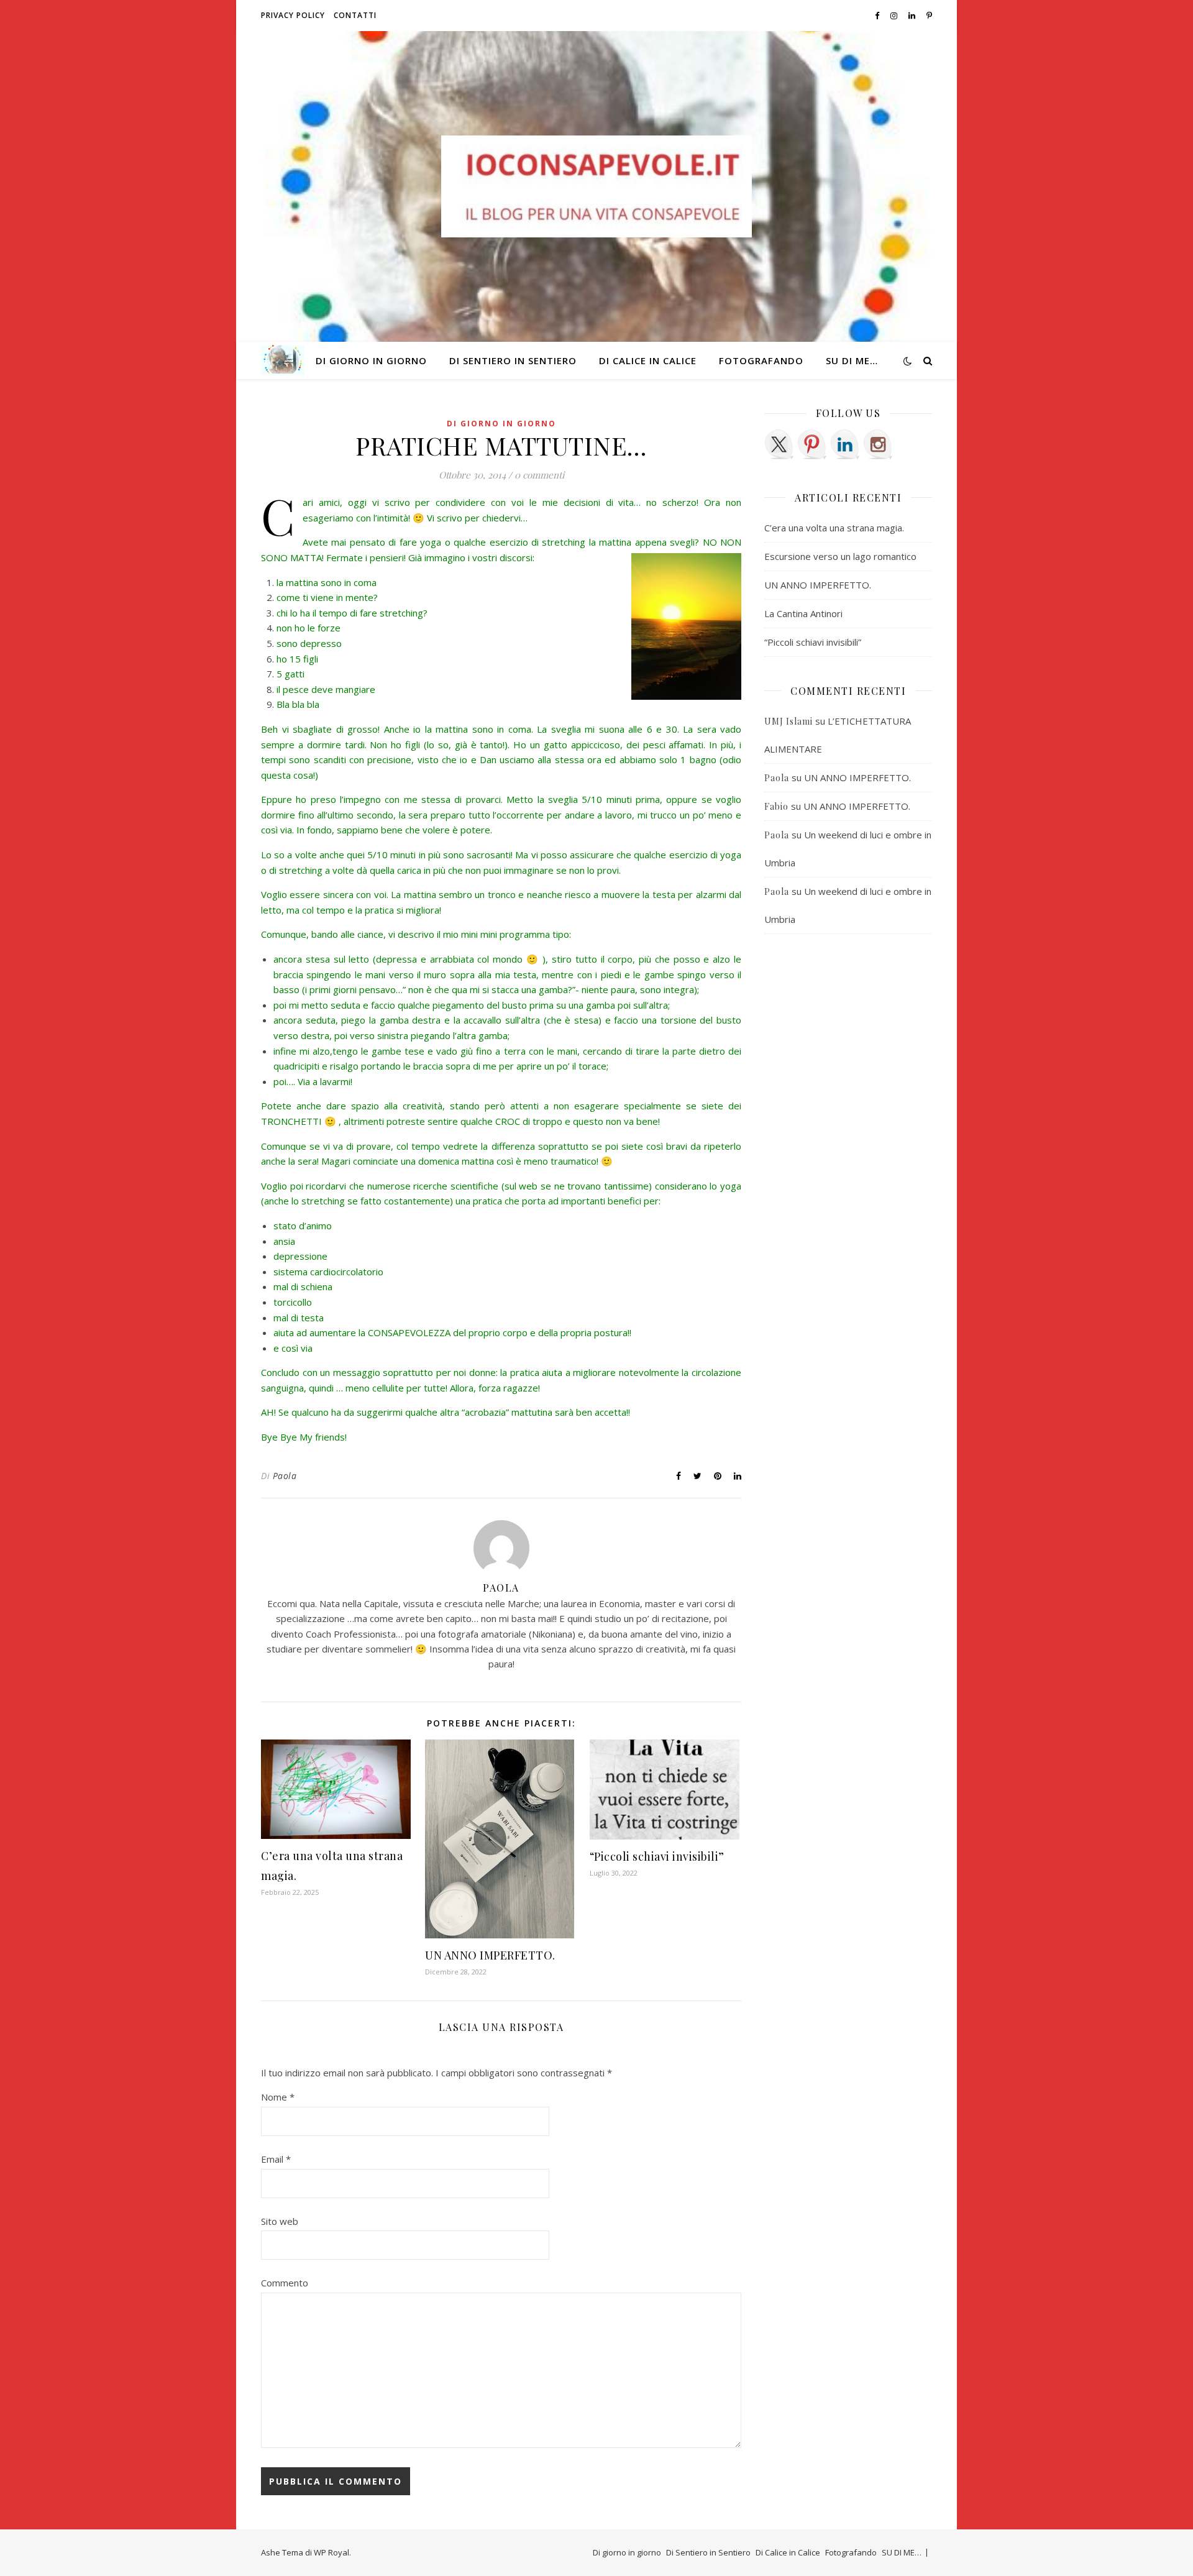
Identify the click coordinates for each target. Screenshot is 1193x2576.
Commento (285, 2283)
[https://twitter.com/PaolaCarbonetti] (779, 444)
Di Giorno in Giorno (501, 424)
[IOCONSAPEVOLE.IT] (596, 186)
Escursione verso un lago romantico (840, 556)
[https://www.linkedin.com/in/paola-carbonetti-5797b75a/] (845, 444)
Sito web (280, 2221)
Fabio (776, 806)
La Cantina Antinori (803, 613)
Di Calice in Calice (648, 360)
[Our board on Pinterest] (812, 444)
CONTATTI (355, 15)
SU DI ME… (852, 360)
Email (276, 2159)
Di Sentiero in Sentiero (513, 360)
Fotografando (761, 360)
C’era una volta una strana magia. (834, 528)
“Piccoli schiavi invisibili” (657, 1856)
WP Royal (331, 2552)
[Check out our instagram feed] (878, 444)
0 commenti (539, 475)
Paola (285, 1476)
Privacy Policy (293, 15)
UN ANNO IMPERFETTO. (490, 1955)
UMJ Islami (788, 721)
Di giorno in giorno (371, 360)
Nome (278, 2097)
